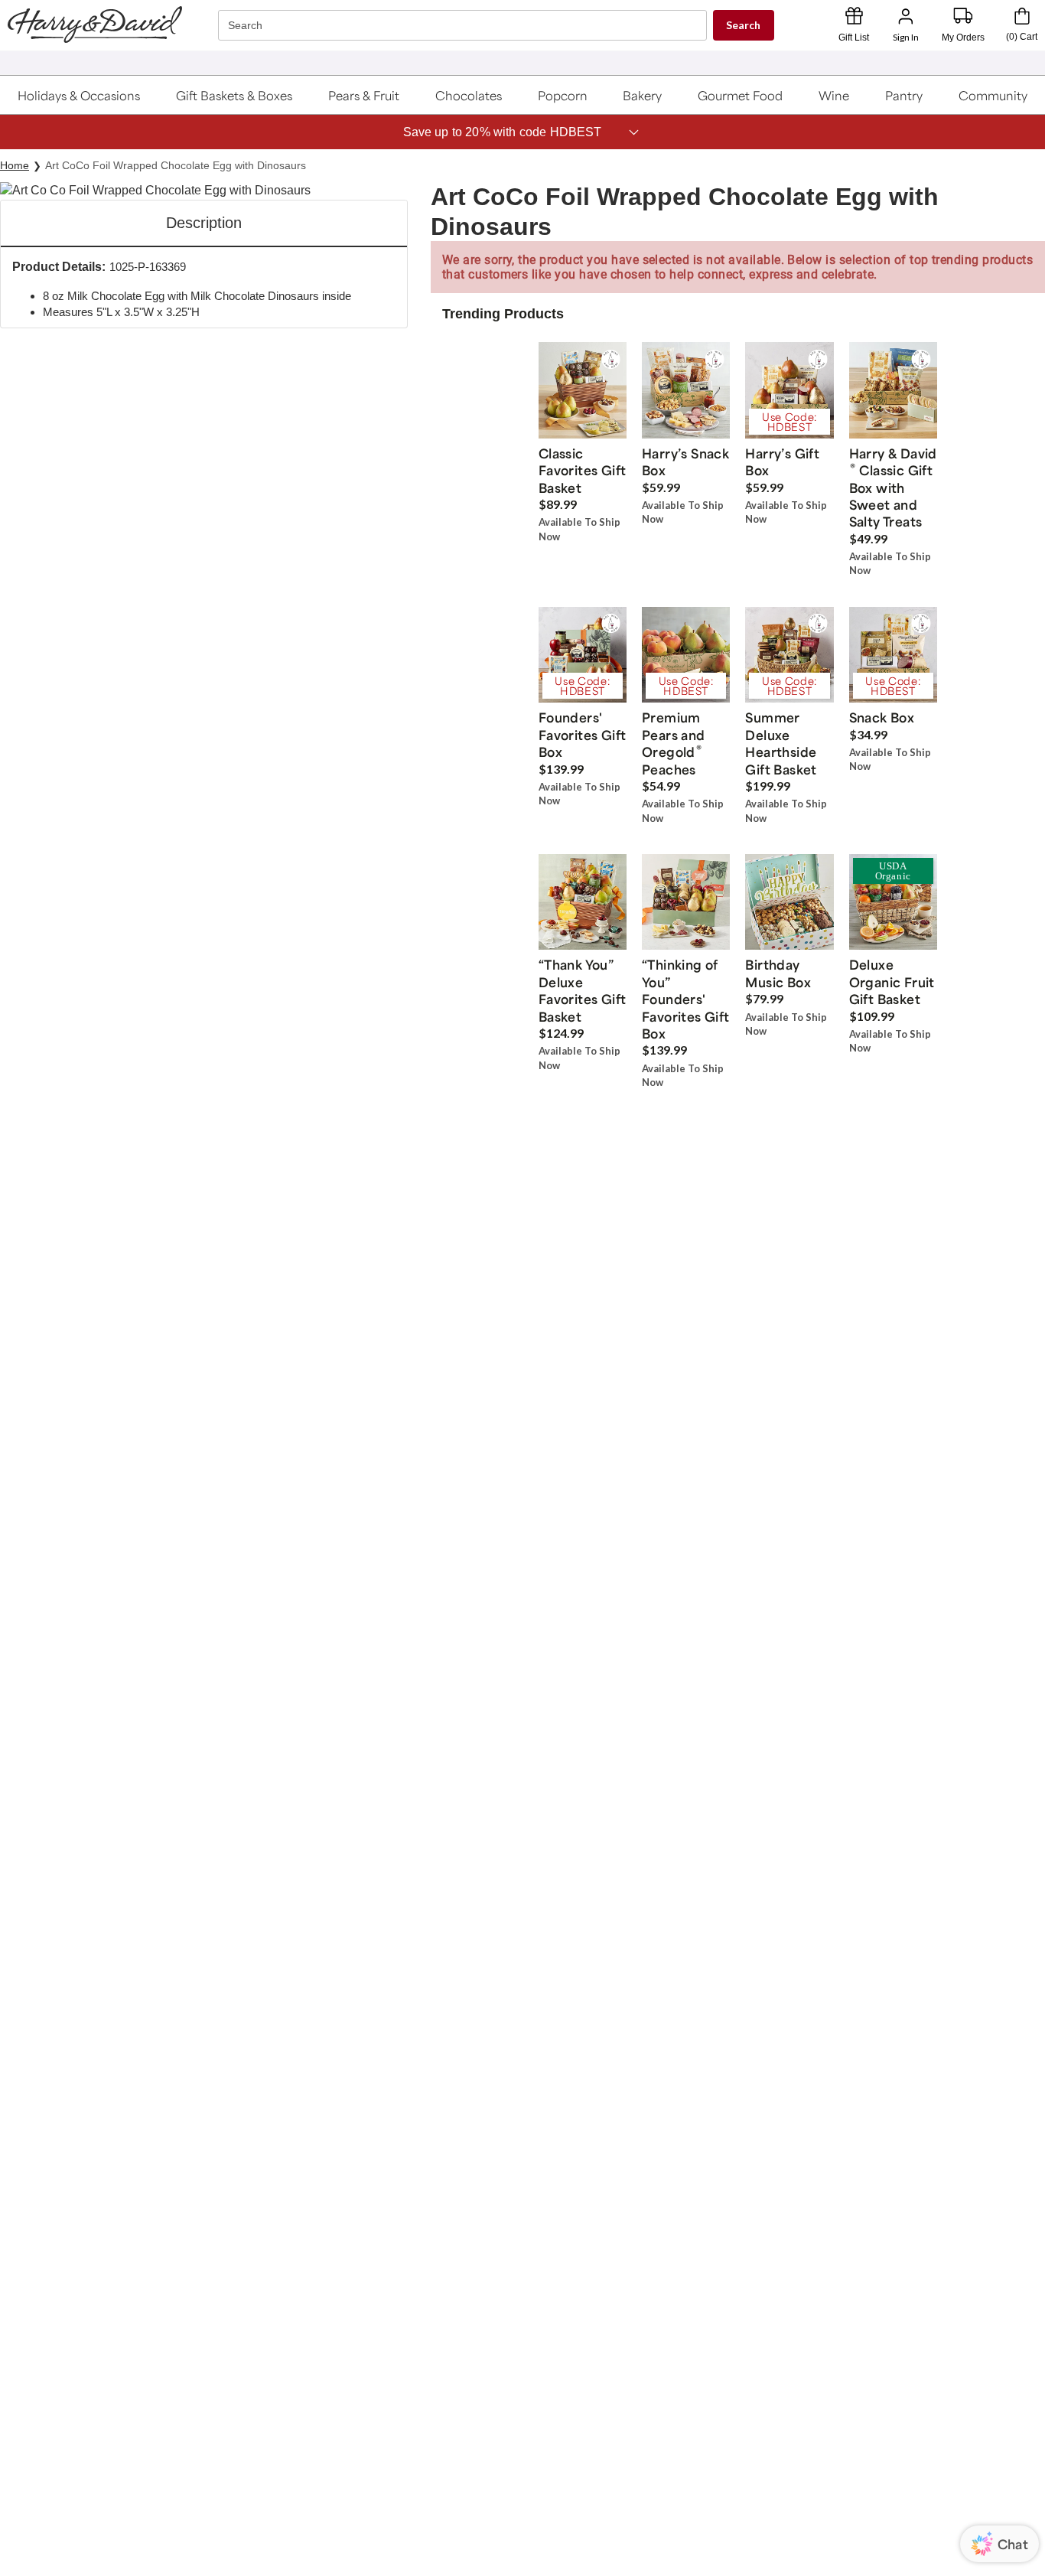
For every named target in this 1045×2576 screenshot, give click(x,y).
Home (15, 165)
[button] (80, 95)
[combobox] (464, 26)
